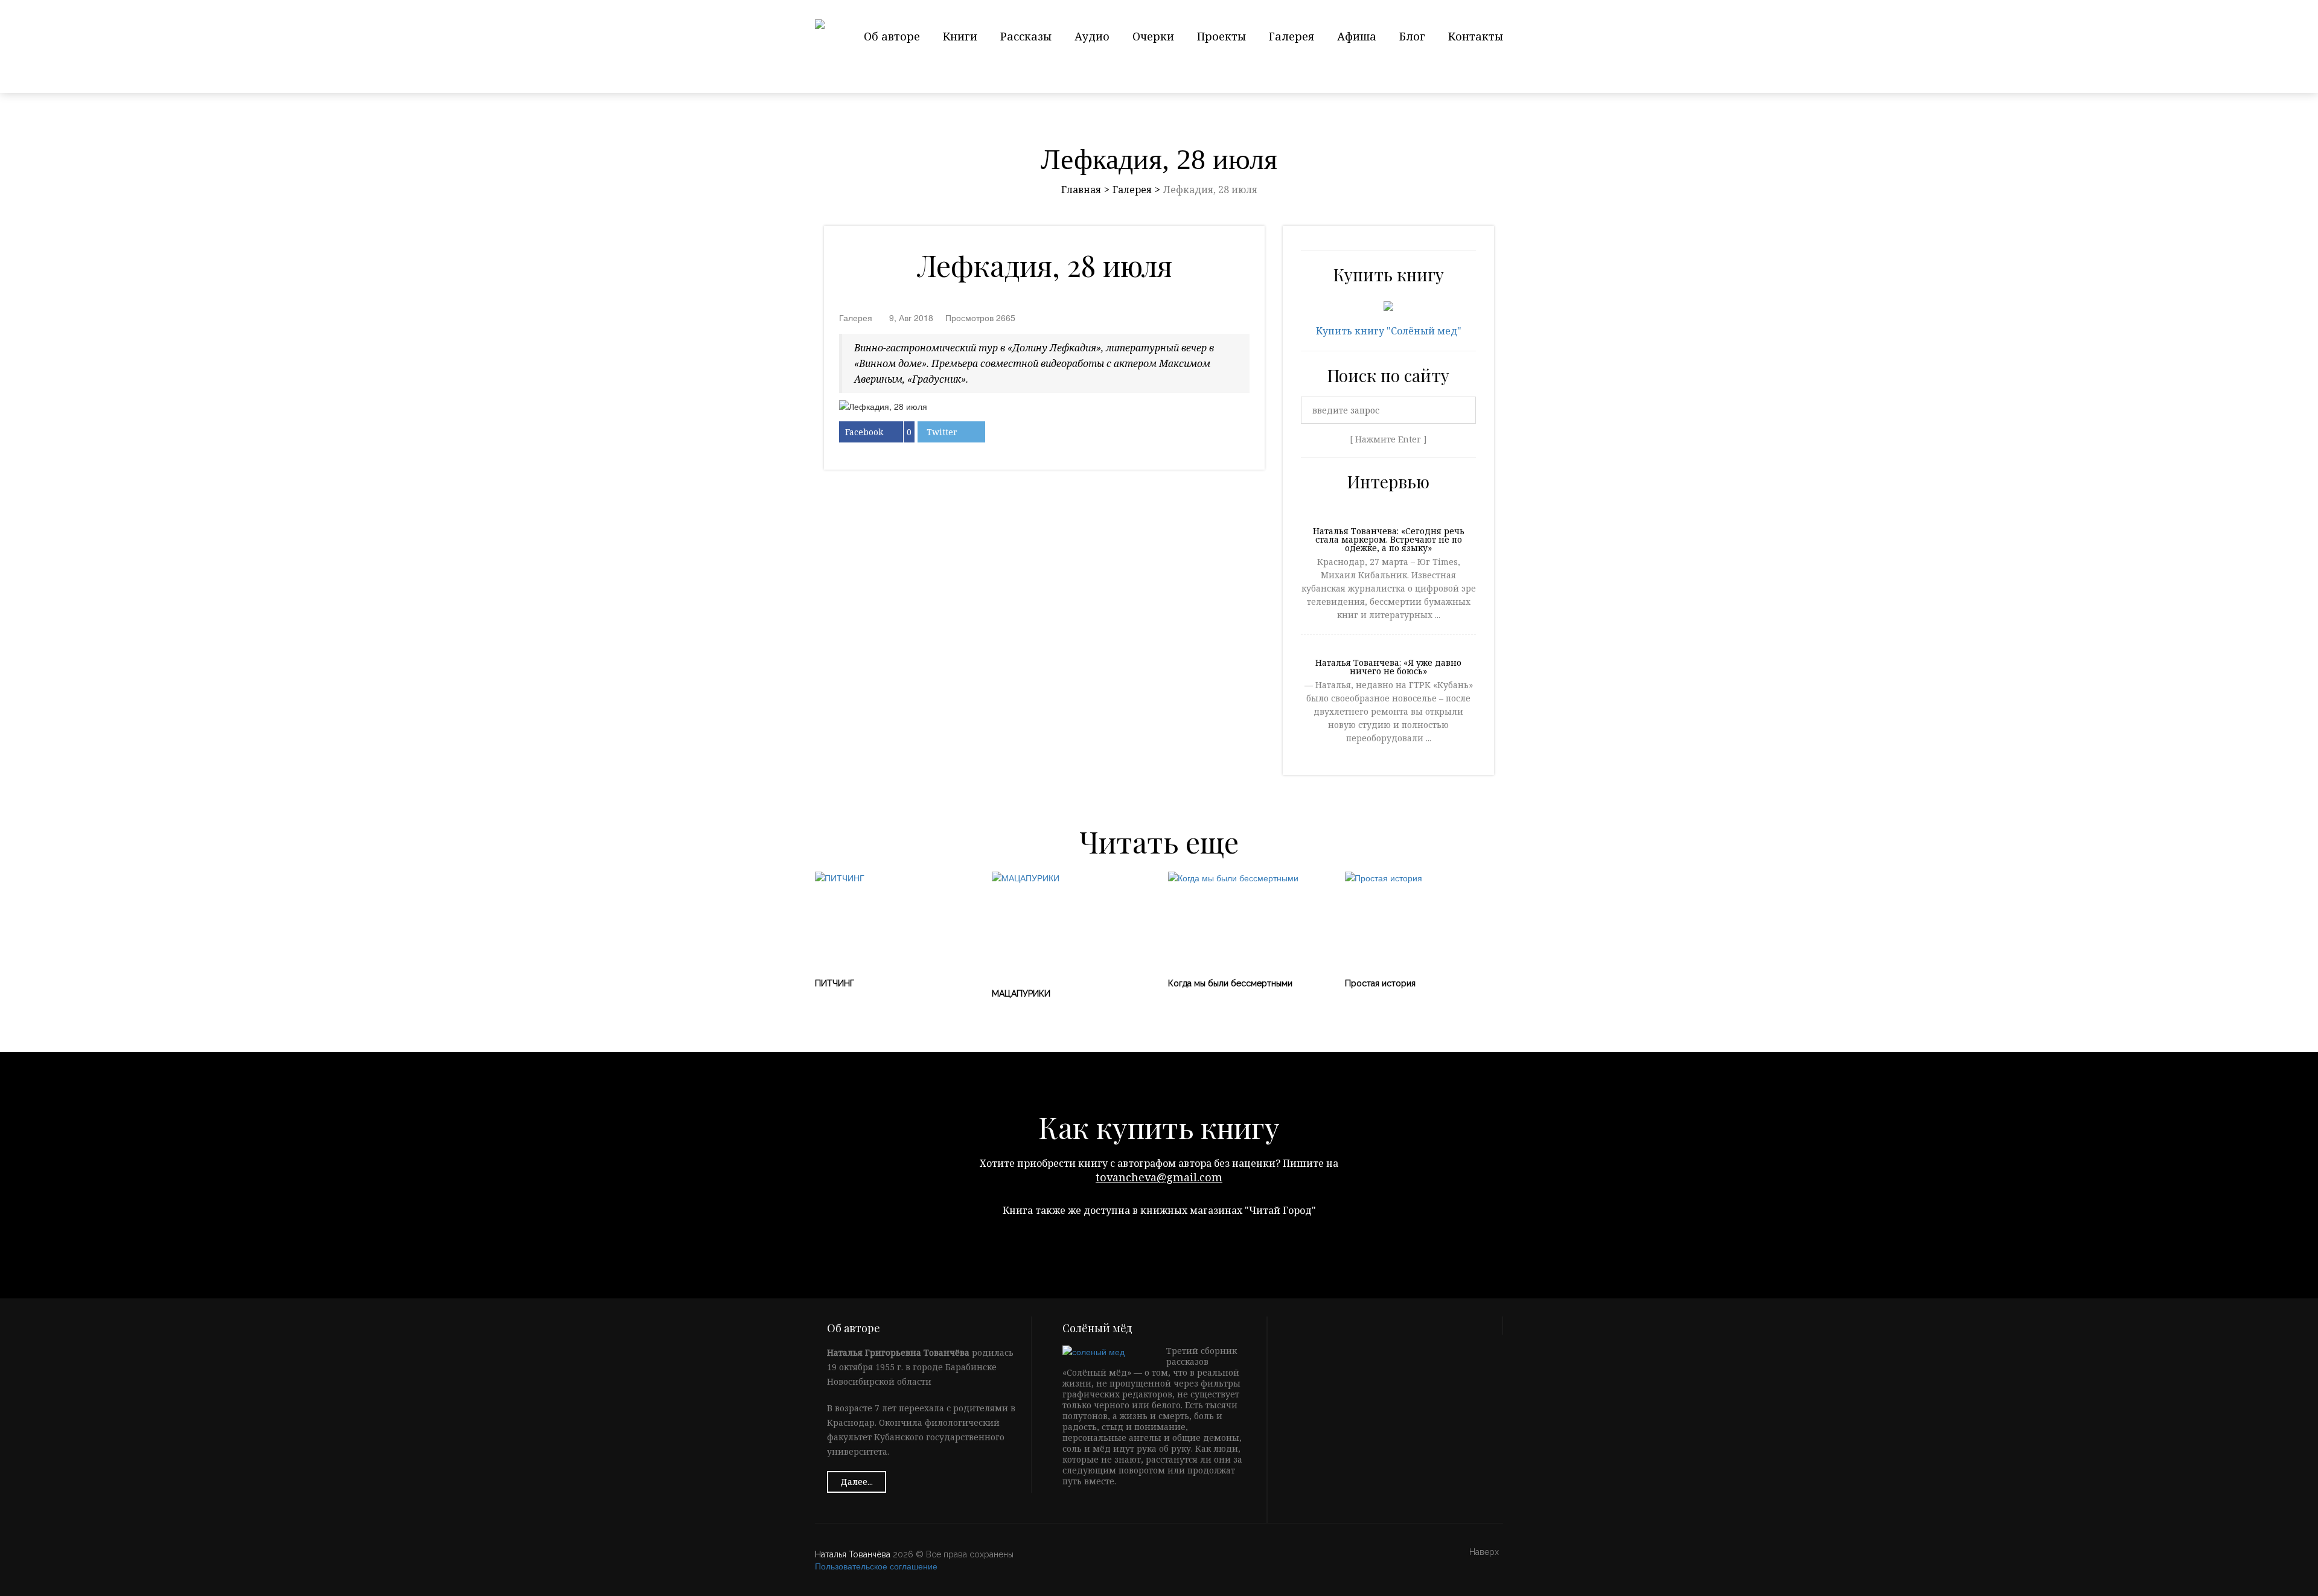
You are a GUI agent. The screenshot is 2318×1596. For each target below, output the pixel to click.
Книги (960, 36)
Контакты (1476, 36)
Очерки (1153, 36)
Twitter (942, 432)
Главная (1081, 190)
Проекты (1221, 36)
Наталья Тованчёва (853, 1554)
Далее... (857, 1482)
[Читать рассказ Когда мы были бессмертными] (1247, 919)
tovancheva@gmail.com (1159, 1177)
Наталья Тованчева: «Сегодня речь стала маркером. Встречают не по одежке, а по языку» (1389, 540)
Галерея (1292, 36)
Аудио (1092, 36)
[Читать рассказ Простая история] (1424, 919)
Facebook (864, 432)
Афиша (1357, 36)
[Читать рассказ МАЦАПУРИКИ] (1071, 924)
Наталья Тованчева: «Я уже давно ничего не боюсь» (1388, 668)
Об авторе (892, 36)
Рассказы (1026, 36)
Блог (1412, 36)
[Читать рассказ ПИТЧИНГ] (894, 919)
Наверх (1484, 1552)
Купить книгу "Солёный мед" (1389, 331)
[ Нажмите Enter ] (1388, 439)
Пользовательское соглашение (876, 1566)
